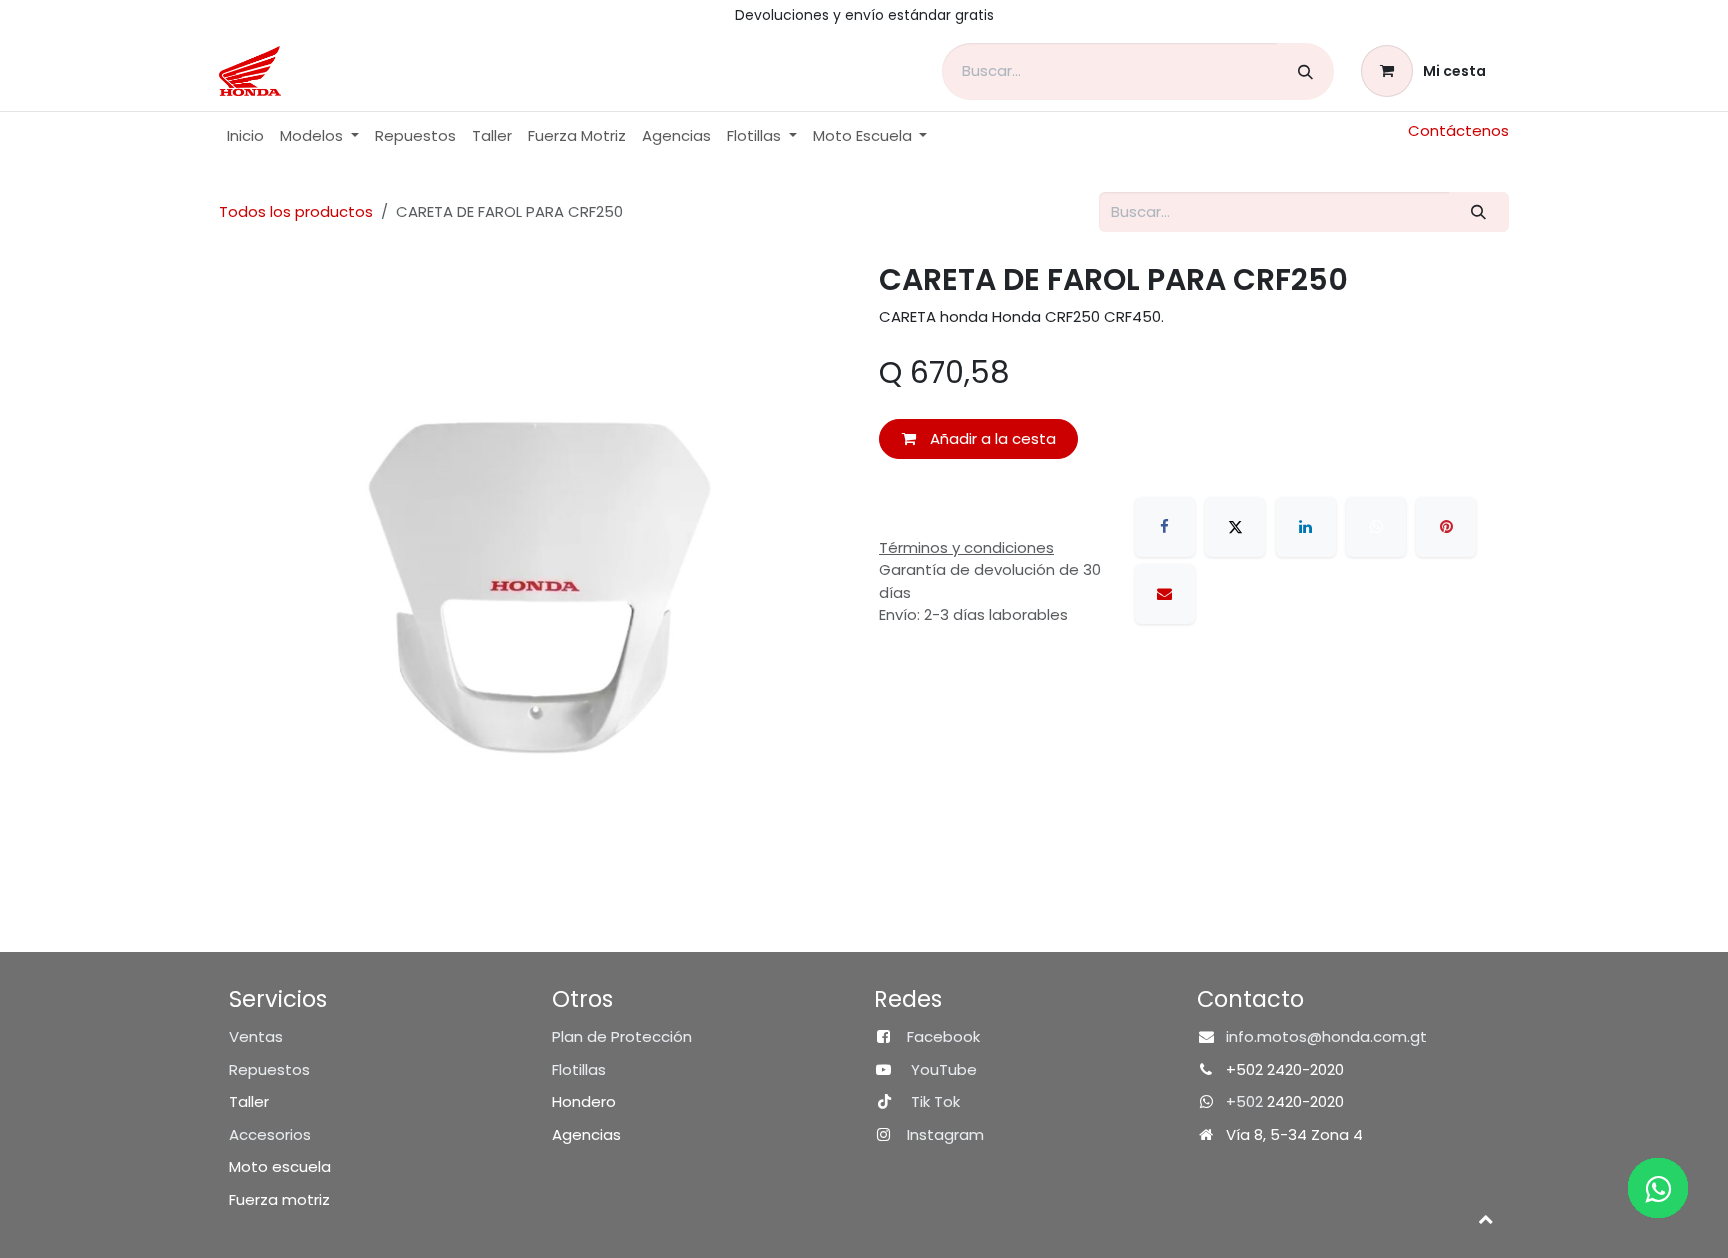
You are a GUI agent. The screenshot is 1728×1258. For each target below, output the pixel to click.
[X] (1235, 527)
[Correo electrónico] (1165, 594)
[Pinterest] (1446, 527)
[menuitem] (245, 136)
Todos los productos (296, 211)
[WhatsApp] (1376, 527)
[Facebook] (1165, 527)
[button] (1485, 1218)
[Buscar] (1305, 71)
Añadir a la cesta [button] (991, 438)
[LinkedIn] (1306, 527)
